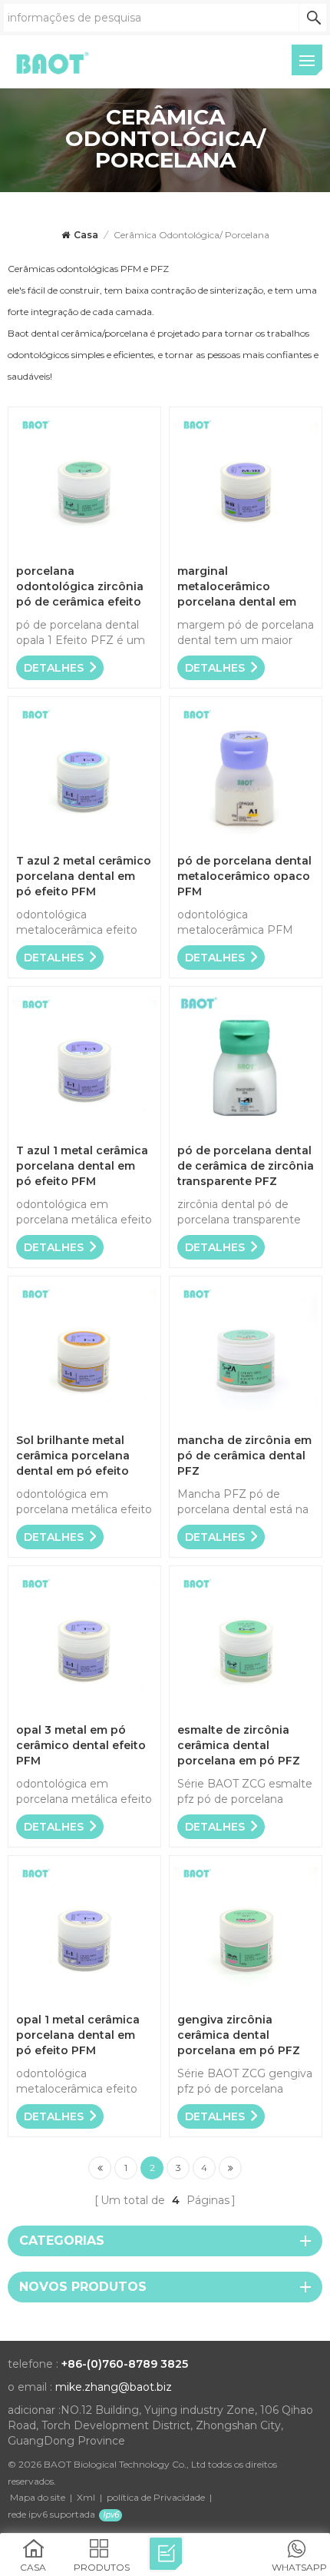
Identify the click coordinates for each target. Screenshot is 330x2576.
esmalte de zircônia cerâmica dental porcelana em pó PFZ (239, 1745)
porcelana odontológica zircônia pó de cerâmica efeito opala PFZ (80, 587)
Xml (86, 2497)
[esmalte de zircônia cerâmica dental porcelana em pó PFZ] (246, 1710)
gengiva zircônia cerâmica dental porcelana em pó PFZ (239, 2035)
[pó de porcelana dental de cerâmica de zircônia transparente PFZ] (246, 1131)
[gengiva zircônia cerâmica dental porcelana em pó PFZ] (246, 2000)
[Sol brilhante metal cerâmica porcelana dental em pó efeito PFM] (84, 1421)
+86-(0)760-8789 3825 (125, 2364)
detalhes (54, 668)
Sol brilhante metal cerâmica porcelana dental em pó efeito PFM (73, 1456)
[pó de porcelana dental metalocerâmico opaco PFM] (246, 841)
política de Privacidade (156, 2497)
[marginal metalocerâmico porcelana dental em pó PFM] (246, 551)
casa (86, 235)
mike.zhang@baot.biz (114, 2387)
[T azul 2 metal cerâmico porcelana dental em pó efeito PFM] (84, 841)
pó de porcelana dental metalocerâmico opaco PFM (244, 876)
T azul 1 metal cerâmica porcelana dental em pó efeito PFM (82, 1166)
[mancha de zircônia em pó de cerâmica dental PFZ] (246, 1421)
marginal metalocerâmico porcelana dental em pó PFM (237, 587)
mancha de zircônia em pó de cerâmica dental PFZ (244, 1456)
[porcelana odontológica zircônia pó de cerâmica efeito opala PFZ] (84, 551)
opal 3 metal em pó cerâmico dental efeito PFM (81, 1745)
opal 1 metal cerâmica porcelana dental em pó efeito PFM (78, 2035)
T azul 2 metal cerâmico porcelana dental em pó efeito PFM (84, 876)
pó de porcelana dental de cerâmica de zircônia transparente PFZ (246, 1166)
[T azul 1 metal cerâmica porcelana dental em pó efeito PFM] (84, 1131)
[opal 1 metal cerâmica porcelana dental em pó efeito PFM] (84, 2000)
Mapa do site (38, 2497)
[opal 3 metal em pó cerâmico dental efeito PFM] (84, 1710)
